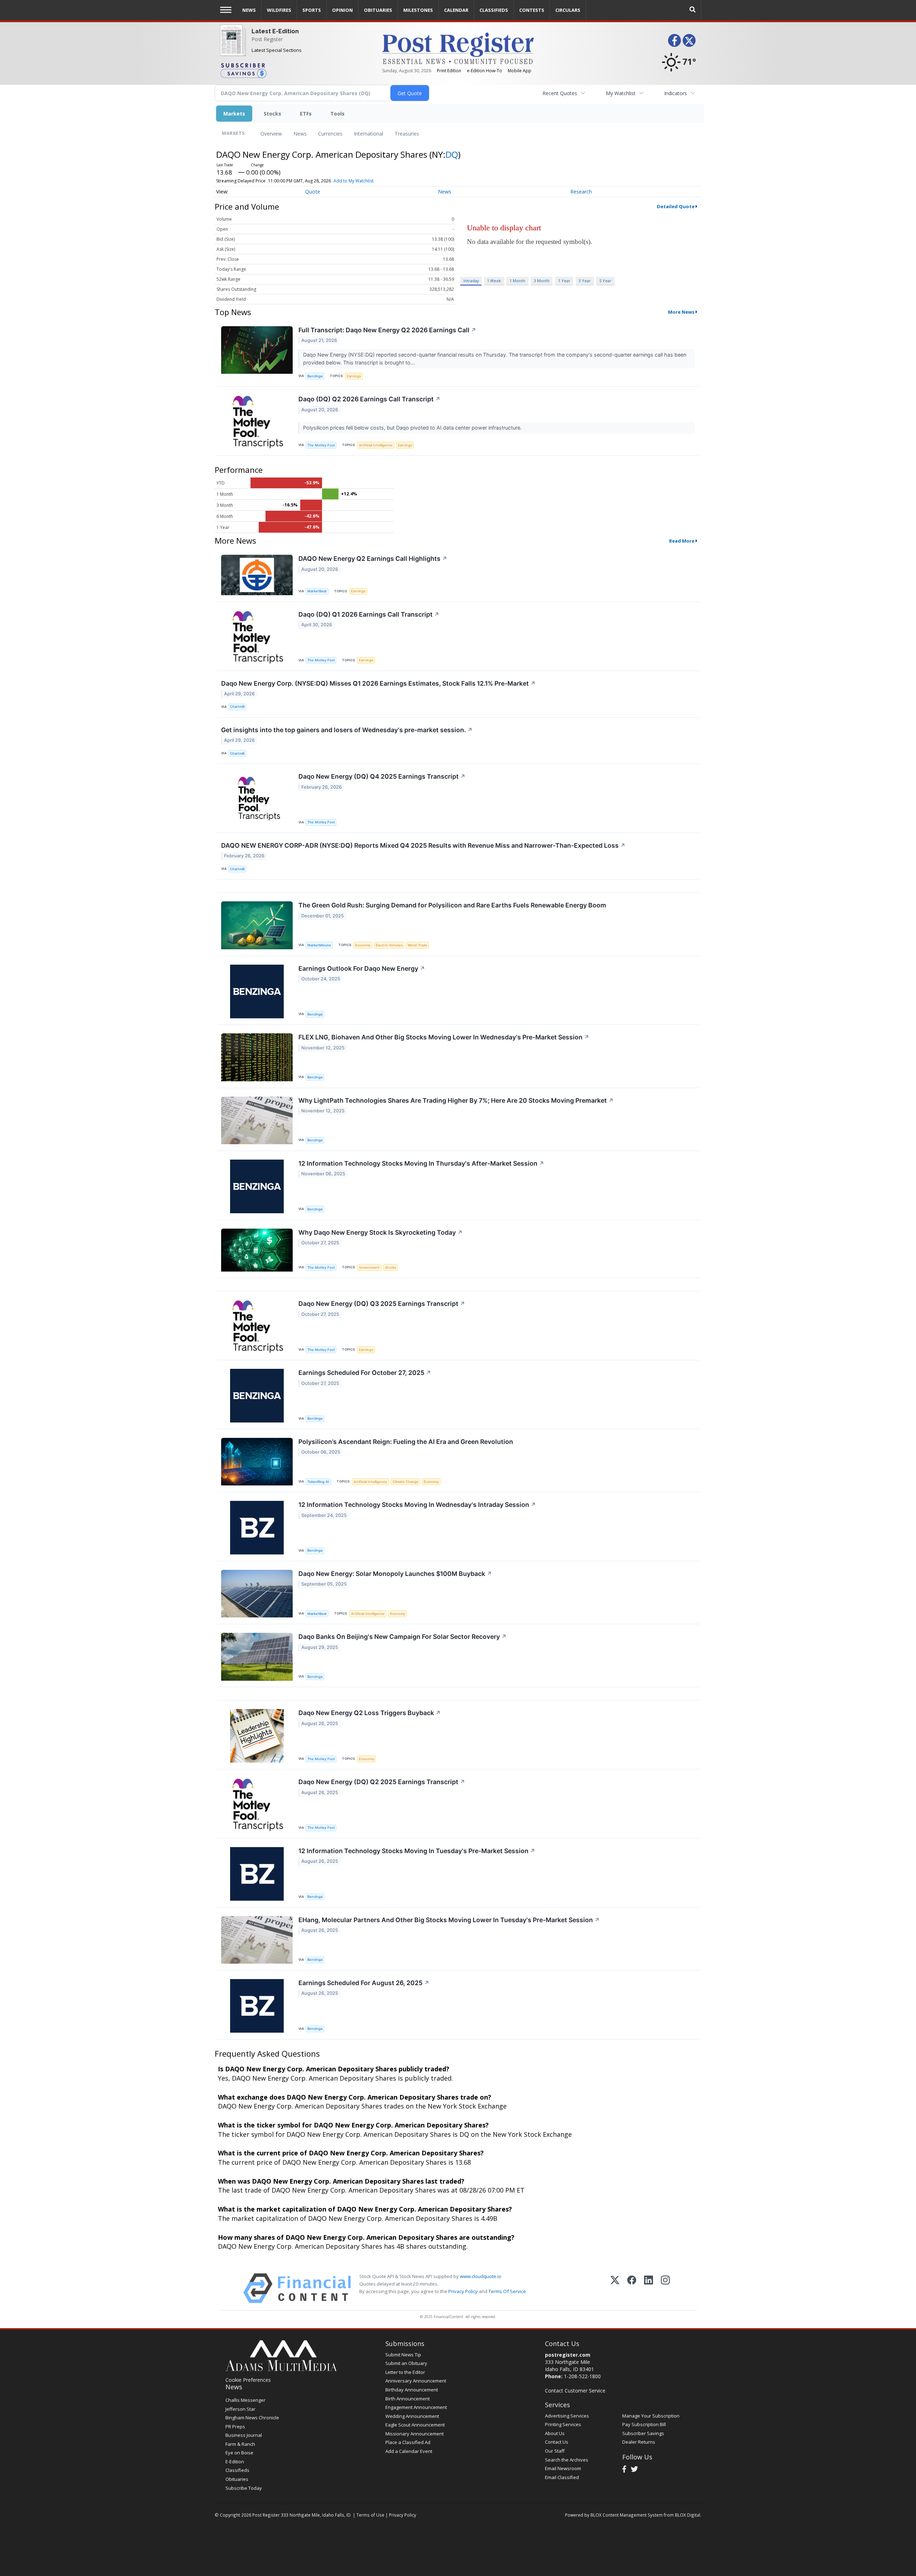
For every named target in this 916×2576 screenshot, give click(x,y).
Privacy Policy (463, 2291)
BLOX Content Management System (627, 2515)
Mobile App (520, 71)
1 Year (564, 281)
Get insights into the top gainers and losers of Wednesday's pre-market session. (347, 730)
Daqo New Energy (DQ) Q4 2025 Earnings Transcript (382, 776)
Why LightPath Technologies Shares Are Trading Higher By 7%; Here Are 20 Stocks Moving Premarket (456, 1100)
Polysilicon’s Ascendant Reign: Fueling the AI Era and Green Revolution (406, 1442)
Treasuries (407, 134)
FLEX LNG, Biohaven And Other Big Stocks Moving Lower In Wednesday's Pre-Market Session (444, 1037)
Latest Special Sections (277, 50)
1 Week (494, 281)
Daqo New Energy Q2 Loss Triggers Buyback (370, 1713)
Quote (313, 192)
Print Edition (449, 71)
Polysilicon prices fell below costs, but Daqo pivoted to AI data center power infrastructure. (413, 428)
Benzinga (315, 376)
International (369, 134)
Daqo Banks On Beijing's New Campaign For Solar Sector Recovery (403, 1637)
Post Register (267, 39)
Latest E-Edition (275, 31)
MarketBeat (317, 591)
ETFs (306, 114)
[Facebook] (632, 2288)
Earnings (354, 376)
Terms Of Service (507, 2291)
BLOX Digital (688, 2515)
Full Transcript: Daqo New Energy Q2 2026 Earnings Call (387, 330)
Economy (363, 945)
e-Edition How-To (484, 71)
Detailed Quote (676, 206)
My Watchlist (621, 93)
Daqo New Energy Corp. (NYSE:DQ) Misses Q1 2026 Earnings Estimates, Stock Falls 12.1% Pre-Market (378, 683)
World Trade (417, 945)
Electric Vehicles (389, 945)
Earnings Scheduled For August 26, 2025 (364, 1983)
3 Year (585, 281)
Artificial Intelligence (376, 445)
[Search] (693, 10)
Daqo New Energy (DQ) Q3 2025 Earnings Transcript (382, 1304)
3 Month (542, 281)
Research (581, 192)
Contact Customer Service (575, 2391)
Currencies (330, 134)
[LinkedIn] (649, 2288)
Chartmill (237, 707)
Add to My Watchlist (354, 181)
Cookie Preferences (248, 2380)
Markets (234, 114)
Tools (337, 114)
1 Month (517, 281)
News (300, 134)
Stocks (272, 114)
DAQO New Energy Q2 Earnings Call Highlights (373, 559)
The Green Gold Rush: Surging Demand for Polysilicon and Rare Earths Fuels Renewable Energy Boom (452, 905)
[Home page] (458, 48)
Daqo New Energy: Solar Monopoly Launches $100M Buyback (395, 1574)
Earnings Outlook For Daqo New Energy (362, 968)
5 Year (605, 281)
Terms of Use (370, 2515)
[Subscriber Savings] (296, 70)
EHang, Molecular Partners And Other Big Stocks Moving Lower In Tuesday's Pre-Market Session (449, 1920)
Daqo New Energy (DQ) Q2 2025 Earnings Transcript (382, 1782)
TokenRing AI (318, 1482)
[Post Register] (231, 45)
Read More (682, 541)
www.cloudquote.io (481, 2276)
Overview (271, 134)
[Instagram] (665, 2288)
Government (369, 1267)
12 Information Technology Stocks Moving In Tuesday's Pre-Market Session (417, 1851)
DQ (452, 154)
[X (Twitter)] (615, 2288)
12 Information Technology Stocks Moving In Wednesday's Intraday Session (417, 1505)
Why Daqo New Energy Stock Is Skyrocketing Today (381, 1232)
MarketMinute (319, 945)
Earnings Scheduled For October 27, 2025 (365, 1373)
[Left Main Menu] (226, 10)
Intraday (471, 281)
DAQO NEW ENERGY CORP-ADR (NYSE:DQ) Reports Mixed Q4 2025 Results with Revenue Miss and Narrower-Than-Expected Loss (423, 845)
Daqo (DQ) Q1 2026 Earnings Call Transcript (369, 614)
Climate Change (406, 1482)
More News (681, 312)
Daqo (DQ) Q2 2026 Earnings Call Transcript (369, 399)
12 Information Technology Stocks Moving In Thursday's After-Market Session (421, 1163)
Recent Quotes (560, 93)
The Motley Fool (321, 445)
